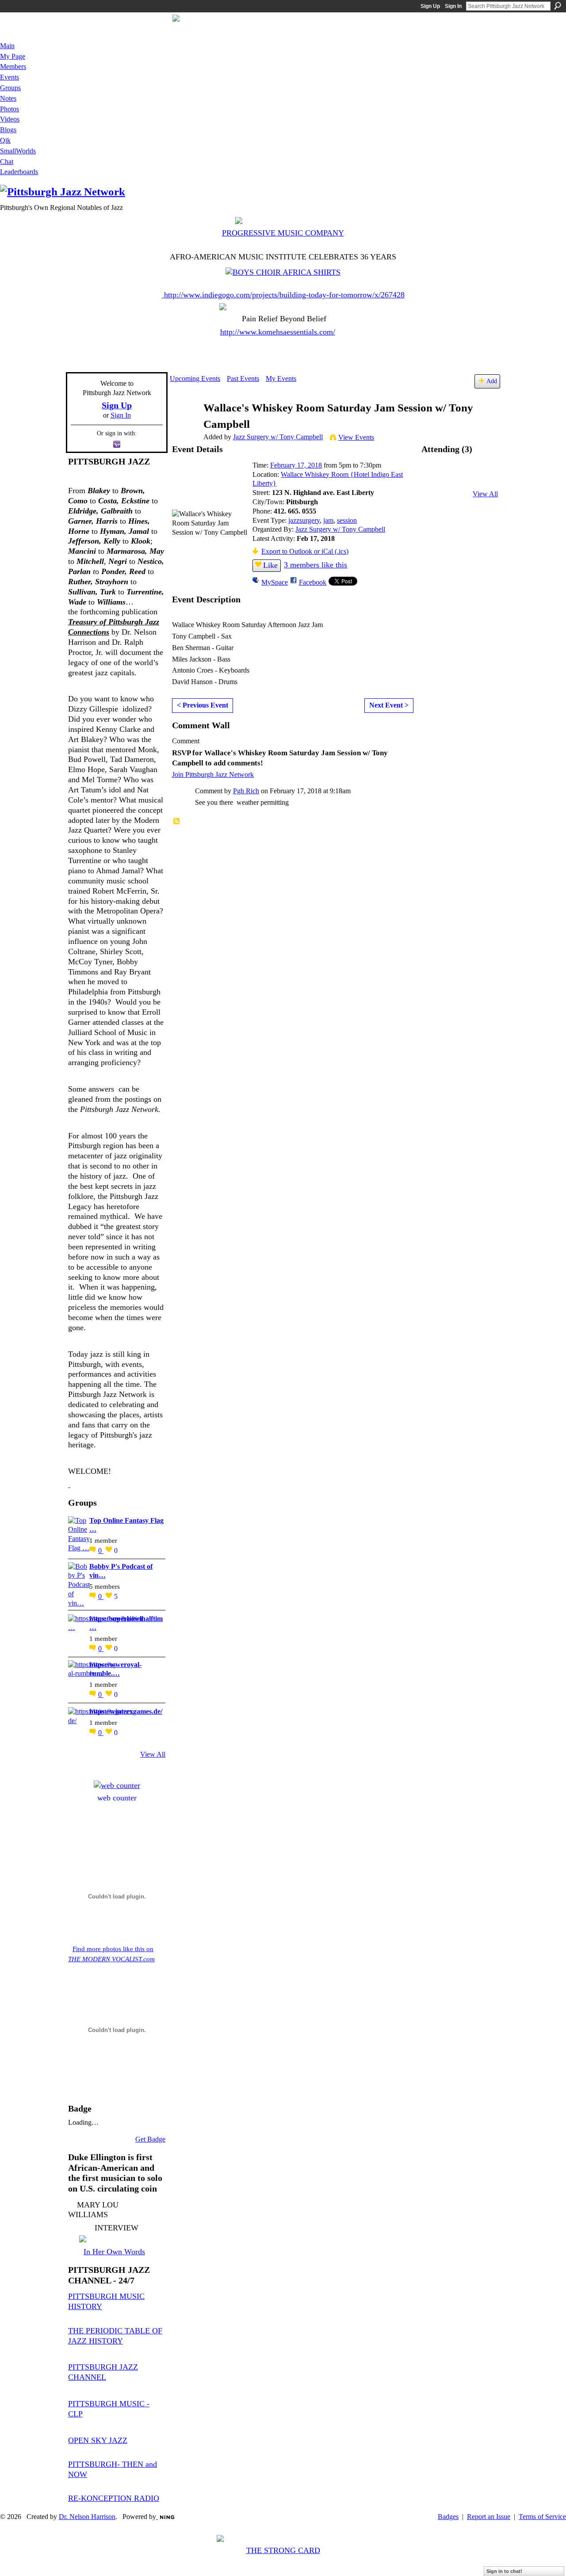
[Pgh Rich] (436, 478)
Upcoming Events (195, 379)
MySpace (275, 582)
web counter (117, 1798)
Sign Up (430, 6)
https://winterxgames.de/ (126, 1711)
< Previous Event (203, 705)
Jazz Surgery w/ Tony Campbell (278, 437)
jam (328, 520)
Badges (448, 2517)
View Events (356, 437)
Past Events (243, 379)
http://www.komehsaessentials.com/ (278, 332)
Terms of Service (542, 2517)
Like (270, 565)
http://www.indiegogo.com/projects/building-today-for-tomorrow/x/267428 (284, 295)
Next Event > (389, 705)
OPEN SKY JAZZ (98, 2440)
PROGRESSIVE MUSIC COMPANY (283, 233)
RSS (177, 822)
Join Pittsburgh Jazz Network (213, 774)
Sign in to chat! (504, 2571)
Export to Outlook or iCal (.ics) (305, 551)
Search (558, 6)
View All (153, 1754)
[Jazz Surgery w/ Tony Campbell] (184, 425)
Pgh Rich (246, 791)
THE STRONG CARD (283, 2550)
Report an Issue (489, 2517)
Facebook (313, 582)
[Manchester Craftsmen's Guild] (69, 1484)
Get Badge (150, 2139)
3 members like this (316, 565)
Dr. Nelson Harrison (87, 2517)
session (347, 520)
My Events (281, 379)
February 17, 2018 (296, 465)
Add (492, 381)
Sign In (453, 6)
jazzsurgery (304, 520)
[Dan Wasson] (459, 478)
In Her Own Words (114, 2252)
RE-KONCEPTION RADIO (114, 2498)
